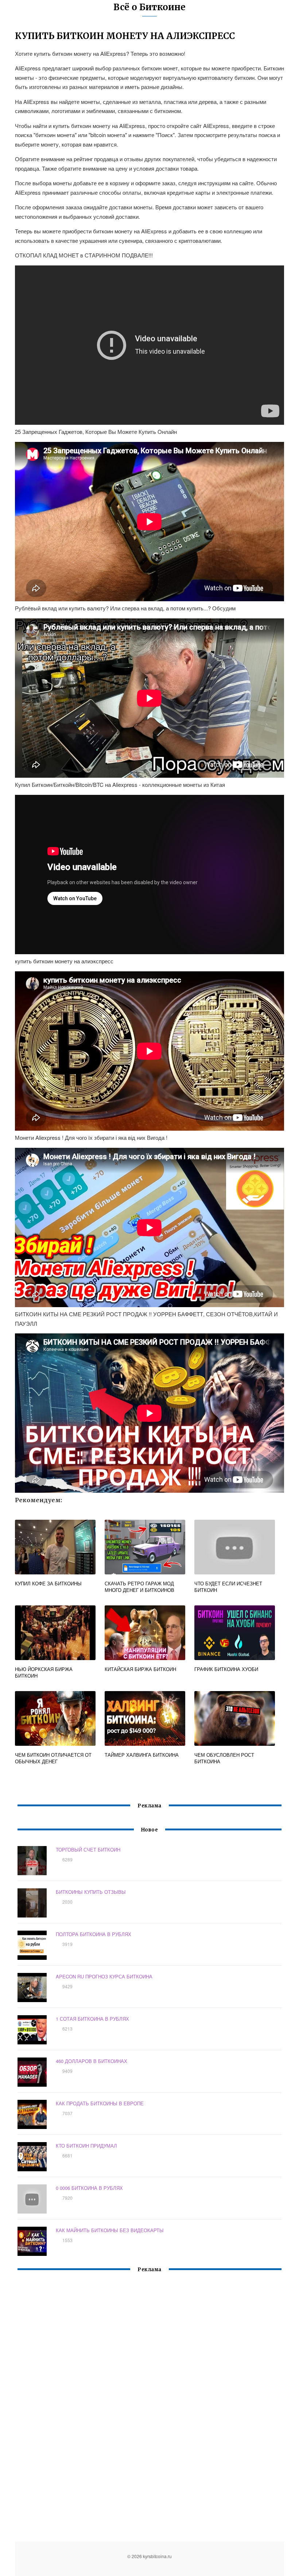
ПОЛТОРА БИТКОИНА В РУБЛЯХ (94, 1934)
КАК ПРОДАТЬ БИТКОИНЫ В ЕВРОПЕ (100, 2103)
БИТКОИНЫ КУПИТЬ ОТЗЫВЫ (91, 1892)
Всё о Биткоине (149, 7)
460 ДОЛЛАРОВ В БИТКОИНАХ (92, 2061)
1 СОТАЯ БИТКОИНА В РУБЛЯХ (92, 2019)
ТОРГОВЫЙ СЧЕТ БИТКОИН (88, 1850)
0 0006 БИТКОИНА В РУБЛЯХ (89, 2188)
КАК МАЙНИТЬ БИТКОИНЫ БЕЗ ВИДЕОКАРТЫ (110, 2230)
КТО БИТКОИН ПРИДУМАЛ (86, 2146)
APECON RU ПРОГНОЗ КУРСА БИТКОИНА (104, 1976)
